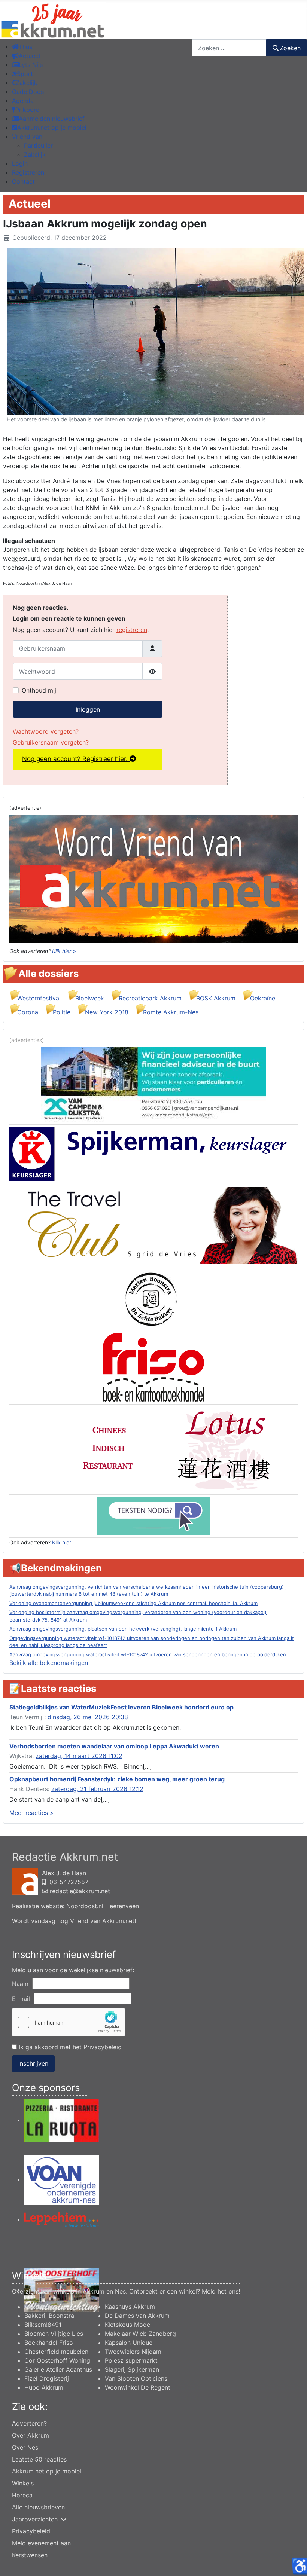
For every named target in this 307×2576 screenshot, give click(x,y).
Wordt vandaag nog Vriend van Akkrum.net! (74, 1921)
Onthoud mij (39, 690)
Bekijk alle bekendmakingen (49, 1663)
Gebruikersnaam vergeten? (51, 742)
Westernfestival (39, 998)
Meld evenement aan (41, 2543)
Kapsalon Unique (129, 2343)
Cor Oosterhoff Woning (57, 2360)
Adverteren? (29, 2423)
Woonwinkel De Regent (138, 2387)
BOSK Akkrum (216, 998)
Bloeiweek (90, 998)
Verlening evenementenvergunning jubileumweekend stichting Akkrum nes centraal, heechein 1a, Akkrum (133, 1603)
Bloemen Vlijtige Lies (54, 2334)
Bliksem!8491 (43, 2325)
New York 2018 (107, 1012)
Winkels (23, 2483)
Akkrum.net (40, 2307)
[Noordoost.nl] (153, 1515)
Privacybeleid (103, 2047)
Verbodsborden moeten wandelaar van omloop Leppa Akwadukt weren (114, 1746)
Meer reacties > (32, 1813)
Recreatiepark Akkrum (150, 998)
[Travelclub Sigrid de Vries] (153, 1225)
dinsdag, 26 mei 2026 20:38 (88, 1717)
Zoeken (290, 48)
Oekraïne (263, 998)
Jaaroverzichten (35, 2519)
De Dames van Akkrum (137, 2316)
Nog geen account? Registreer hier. (76, 759)
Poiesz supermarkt (131, 2360)
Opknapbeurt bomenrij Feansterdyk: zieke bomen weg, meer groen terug (117, 1779)
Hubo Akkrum (44, 2387)
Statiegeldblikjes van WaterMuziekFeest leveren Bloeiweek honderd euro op (121, 1707)
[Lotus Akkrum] (153, 1449)
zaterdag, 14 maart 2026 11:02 (79, 1756)
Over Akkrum (31, 2435)
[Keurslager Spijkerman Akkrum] (153, 1153)
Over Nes (25, 2447)
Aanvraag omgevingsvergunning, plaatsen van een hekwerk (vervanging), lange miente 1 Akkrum (123, 1629)
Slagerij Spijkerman (132, 2369)
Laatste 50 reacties (39, 2459)
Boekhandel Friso (49, 2343)
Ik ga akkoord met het (69, 2047)
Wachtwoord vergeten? (46, 731)
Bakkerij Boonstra (49, 2316)
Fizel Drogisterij (47, 2378)
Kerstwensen (30, 2555)
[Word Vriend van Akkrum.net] (153, 878)
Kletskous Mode (127, 2325)
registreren (132, 630)
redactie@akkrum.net (80, 1891)
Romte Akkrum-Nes (171, 1012)
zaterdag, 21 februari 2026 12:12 (97, 1789)
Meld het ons (220, 2291)
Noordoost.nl (85, 1906)
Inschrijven (33, 2063)
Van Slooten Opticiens (136, 2378)
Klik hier (62, 1542)
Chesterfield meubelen (56, 2352)
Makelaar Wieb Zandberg (140, 2334)
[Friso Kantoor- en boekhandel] (154, 1367)
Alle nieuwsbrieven (38, 2507)
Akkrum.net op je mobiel (47, 2471)
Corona (28, 1012)
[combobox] (229, 48)
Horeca (22, 2495)
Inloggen (88, 709)
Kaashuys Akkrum (130, 2307)
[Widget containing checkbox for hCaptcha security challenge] (69, 2022)
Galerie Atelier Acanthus (58, 2369)
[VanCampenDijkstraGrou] (153, 1084)
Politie (62, 1012)
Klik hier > (64, 951)
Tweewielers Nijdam (133, 2352)
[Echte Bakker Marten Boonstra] (153, 1298)
